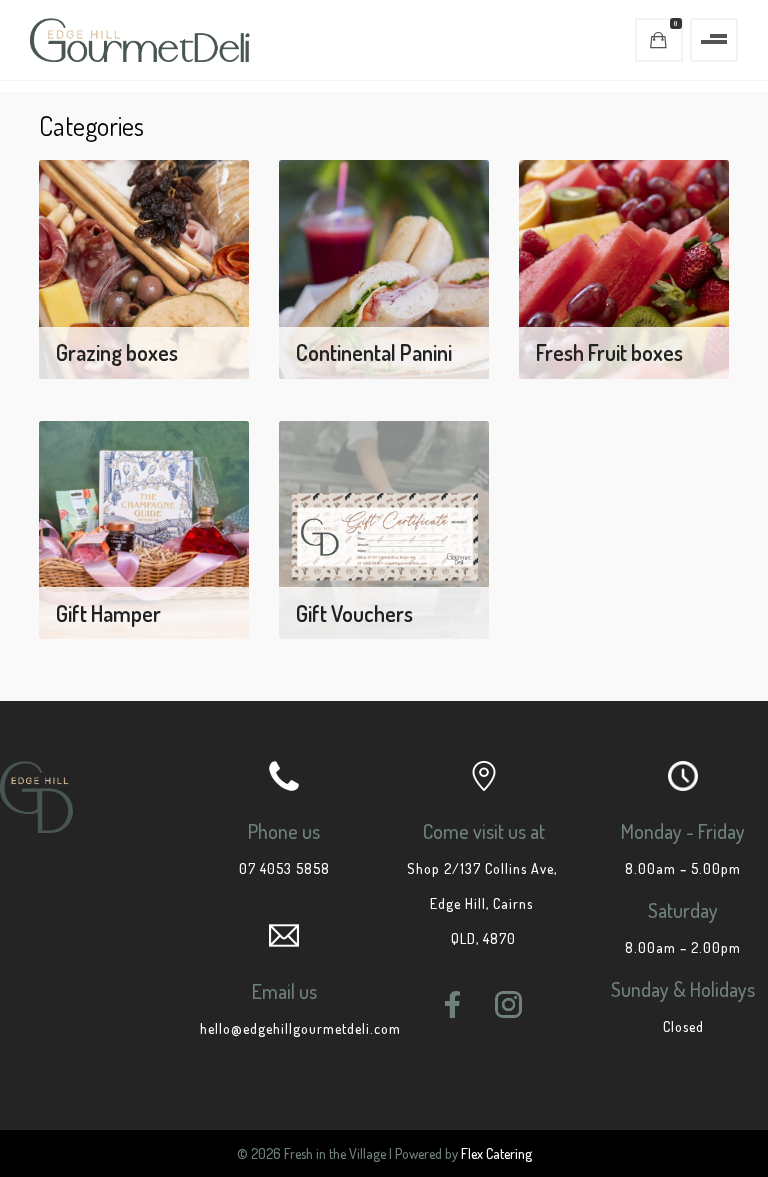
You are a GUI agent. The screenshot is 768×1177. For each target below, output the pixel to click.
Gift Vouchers (354, 613)
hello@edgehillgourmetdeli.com (300, 1028)
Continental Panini (374, 352)
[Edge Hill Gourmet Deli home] (140, 40)
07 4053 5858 (284, 868)
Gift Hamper (108, 613)
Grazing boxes (117, 352)
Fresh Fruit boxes (609, 352)
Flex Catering (496, 1153)
